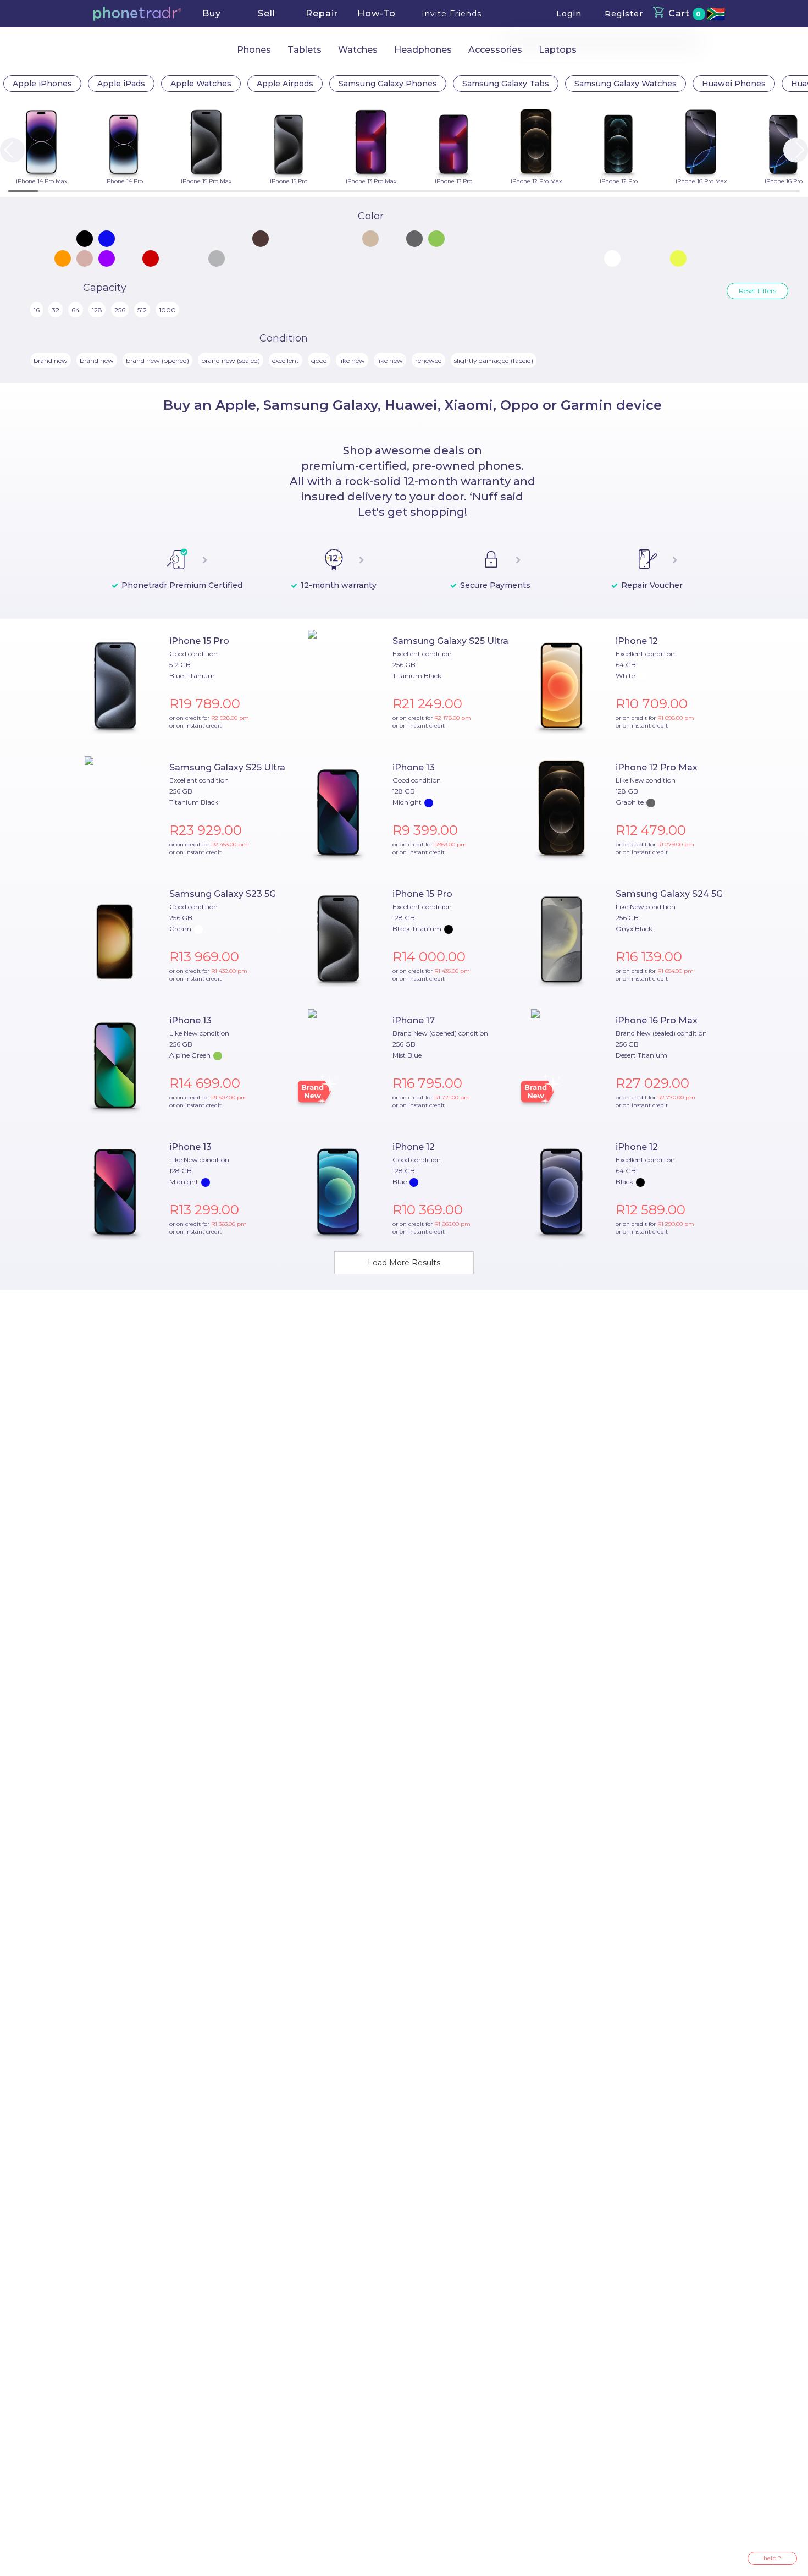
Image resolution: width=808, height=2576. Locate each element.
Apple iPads (121, 84)
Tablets (305, 50)
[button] (137, 14)
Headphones (423, 50)
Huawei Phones (734, 84)
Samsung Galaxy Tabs (506, 84)
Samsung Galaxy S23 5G (223, 894)
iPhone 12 (637, 641)
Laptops (558, 50)
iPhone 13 (414, 767)
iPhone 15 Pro (199, 641)
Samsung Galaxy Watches (626, 84)
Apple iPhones (42, 84)
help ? (772, 2558)
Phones (254, 50)
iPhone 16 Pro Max (657, 1020)
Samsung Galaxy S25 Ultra (450, 641)
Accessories (495, 50)
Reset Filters (757, 291)
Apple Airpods (285, 84)
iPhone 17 (414, 1020)
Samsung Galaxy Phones (388, 84)
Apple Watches (201, 84)
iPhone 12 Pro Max (657, 767)
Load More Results (404, 1263)
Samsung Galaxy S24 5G (669, 894)
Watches (358, 50)
